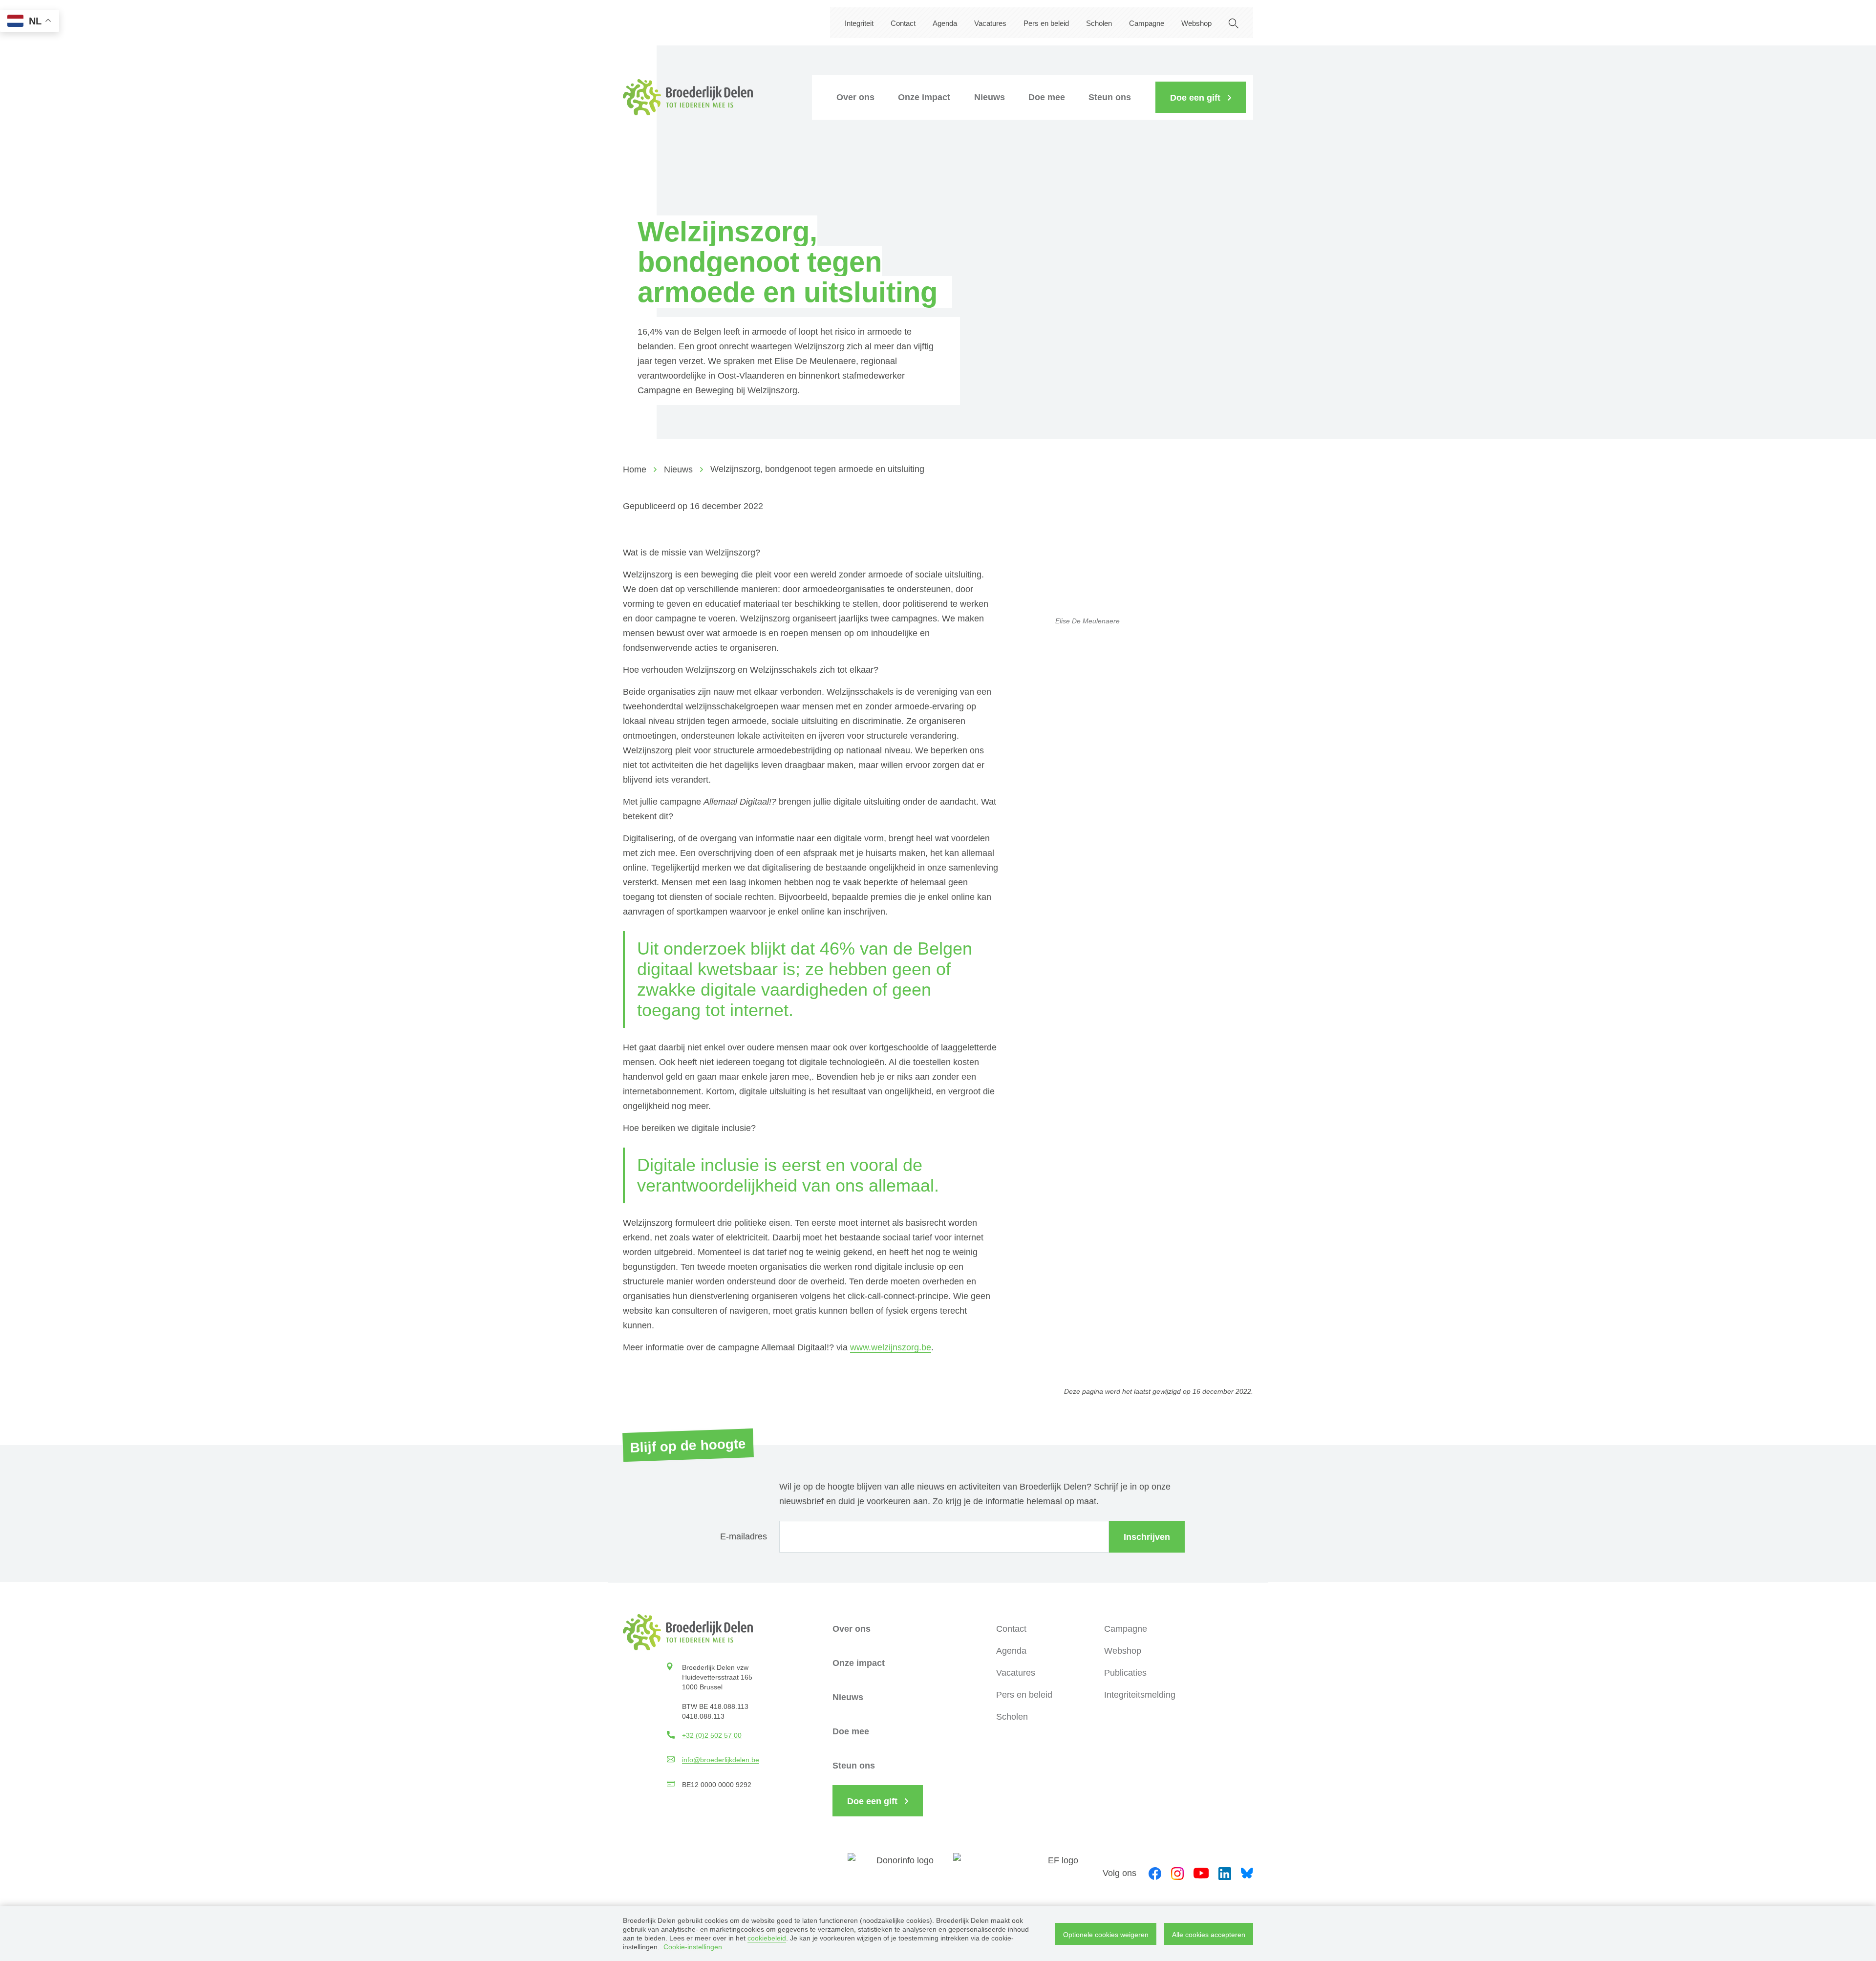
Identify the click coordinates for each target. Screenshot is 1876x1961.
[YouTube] (1201, 1872)
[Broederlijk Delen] (688, 97)
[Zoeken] (1234, 23)
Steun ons (1110, 97)
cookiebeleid (767, 1938)
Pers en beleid (1046, 23)
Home (635, 469)
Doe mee (1047, 97)
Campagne (1147, 23)
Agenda (945, 23)
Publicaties (1125, 1673)
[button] (1201, 97)
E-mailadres (744, 1536)
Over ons (855, 97)
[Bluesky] (1247, 1872)
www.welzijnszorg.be (891, 1347)
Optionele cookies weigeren (1106, 1935)
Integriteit (859, 23)
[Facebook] (1155, 1873)
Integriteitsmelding (1140, 1695)
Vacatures (990, 23)
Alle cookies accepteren (1209, 1935)
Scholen (1099, 23)
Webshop (1196, 23)
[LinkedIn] (1225, 1873)
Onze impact (924, 97)
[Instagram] (1177, 1873)
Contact (903, 23)
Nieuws (990, 97)
